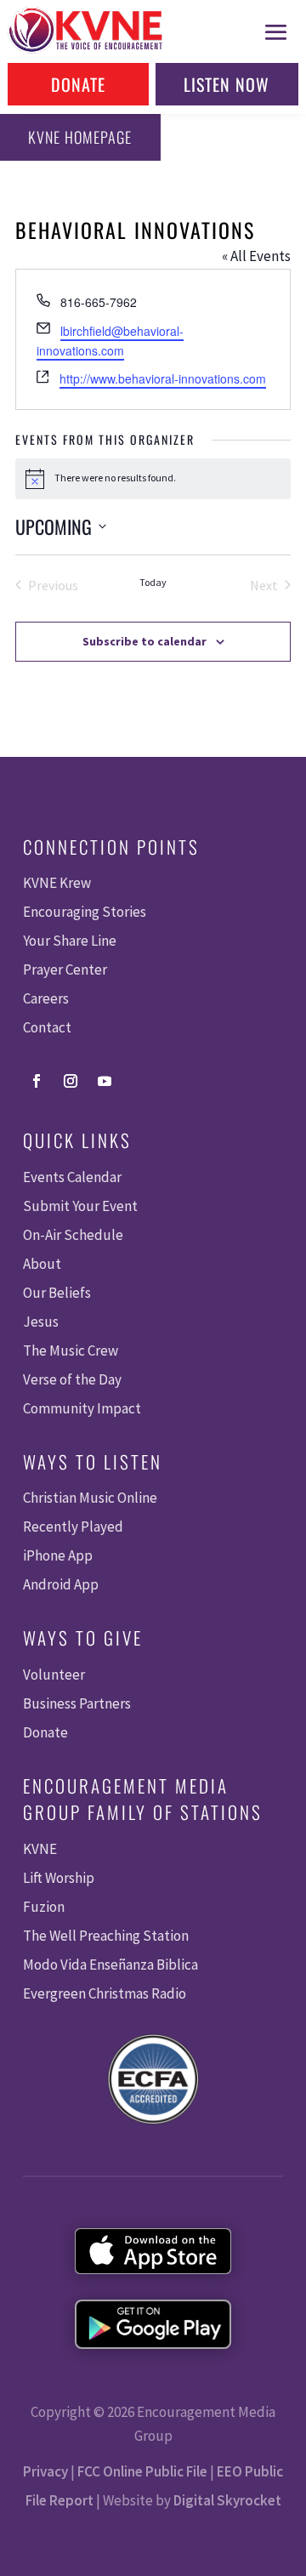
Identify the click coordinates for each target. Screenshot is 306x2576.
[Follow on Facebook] (37, 1081)
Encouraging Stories (85, 912)
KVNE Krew (57, 883)
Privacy (45, 2471)
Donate (78, 84)
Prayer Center (65, 970)
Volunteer (54, 1675)
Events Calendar (72, 1177)
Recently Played (73, 1527)
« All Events (256, 256)
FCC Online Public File (142, 2471)
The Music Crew (71, 1351)
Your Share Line (70, 941)
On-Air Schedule (73, 1235)
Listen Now (227, 84)
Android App (61, 1584)
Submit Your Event (80, 1206)
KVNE (40, 1849)
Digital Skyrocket (227, 2500)
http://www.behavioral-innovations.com (163, 378)
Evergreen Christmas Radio (105, 1993)
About (42, 1264)
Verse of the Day (72, 1379)
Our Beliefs (57, 1293)
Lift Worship (59, 1878)
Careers (46, 998)
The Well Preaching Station (106, 1936)
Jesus (41, 1322)
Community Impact (82, 1408)
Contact (47, 1027)
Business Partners (77, 1703)
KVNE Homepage (80, 137)
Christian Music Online (90, 1498)
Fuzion (44, 1907)
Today (153, 582)
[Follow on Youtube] (105, 1081)
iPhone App (58, 1555)
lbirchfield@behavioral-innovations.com (110, 341)
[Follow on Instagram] (71, 1081)
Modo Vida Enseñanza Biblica (110, 1965)
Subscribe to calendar (144, 641)
